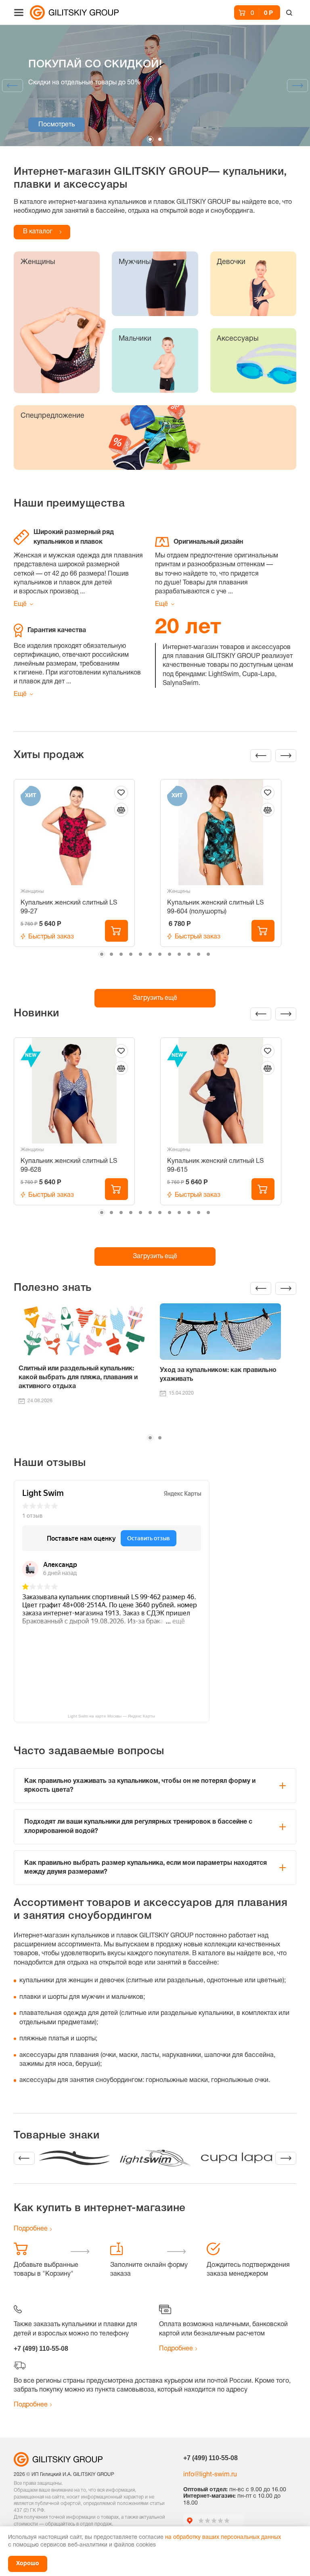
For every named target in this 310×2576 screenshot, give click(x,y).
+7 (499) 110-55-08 (41, 2349)
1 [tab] (150, 139)
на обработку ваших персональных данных (223, 2537)
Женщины (32, 891)
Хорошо (28, 2564)
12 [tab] (208, 954)
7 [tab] (160, 954)
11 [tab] (199, 954)
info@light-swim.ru (210, 2475)
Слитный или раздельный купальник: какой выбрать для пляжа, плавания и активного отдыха (78, 1378)
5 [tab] (140, 954)
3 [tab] (121, 954)
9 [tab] (179, 954)
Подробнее (31, 2229)
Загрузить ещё (155, 998)
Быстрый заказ (51, 937)
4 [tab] (131, 954)
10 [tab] (189, 954)
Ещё (20, 604)
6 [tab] (150, 954)
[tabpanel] (155, 86)
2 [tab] (160, 139)
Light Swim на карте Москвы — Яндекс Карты (111, 1716)
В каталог (38, 232)
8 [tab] (170, 954)
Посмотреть (57, 125)
